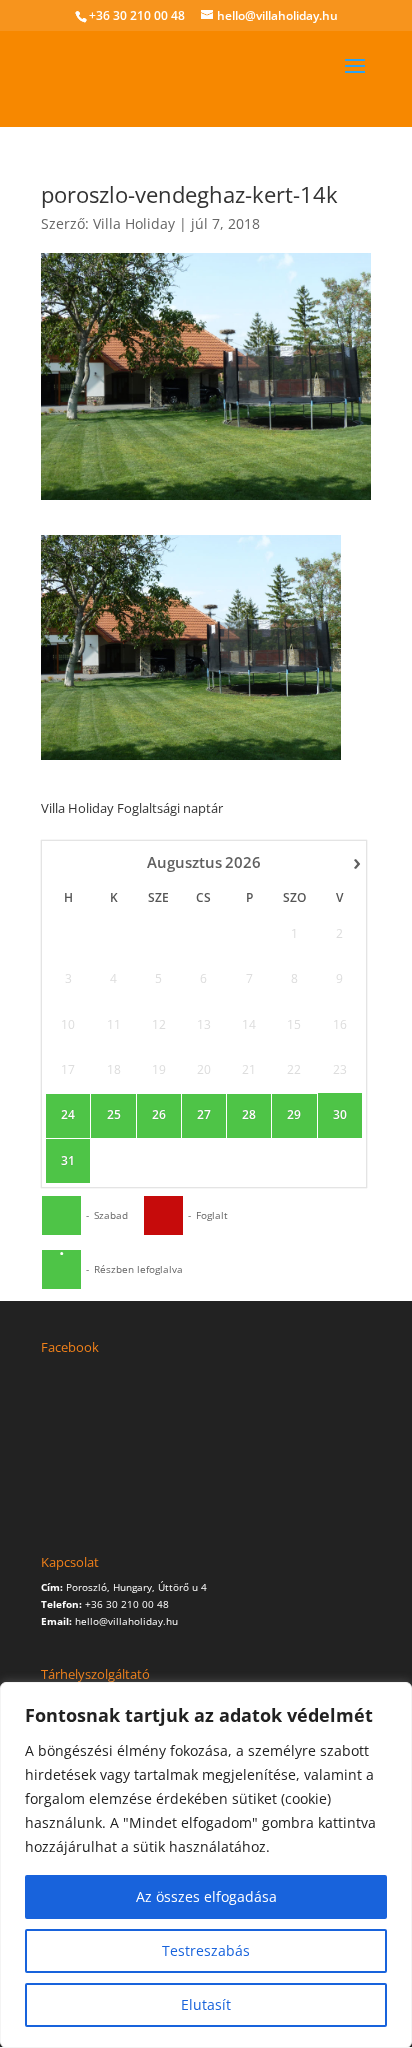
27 (204, 1115)
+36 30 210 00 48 (137, 15)
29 (294, 1115)
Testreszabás (206, 1950)
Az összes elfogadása (206, 1896)
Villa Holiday (134, 223)
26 (159, 1115)
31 (68, 1161)
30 (340, 1115)
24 (68, 1115)
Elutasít (206, 2004)
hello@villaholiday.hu (126, 1621)
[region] (206, 1865)
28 (249, 1115)
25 (114, 1115)
